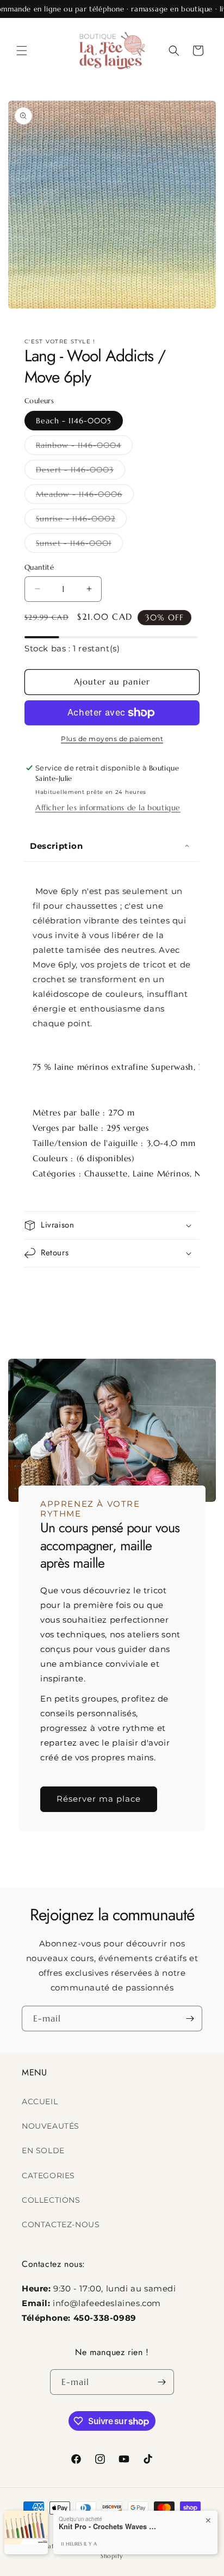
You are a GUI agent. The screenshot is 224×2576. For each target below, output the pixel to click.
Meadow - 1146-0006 (85, 496)
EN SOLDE (43, 2150)
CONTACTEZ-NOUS (61, 2224)
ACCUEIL (40, 2102)
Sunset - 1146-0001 (79, 545)
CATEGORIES (48, 2176)
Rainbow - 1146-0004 (84, 447)
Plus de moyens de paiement (112, 739)
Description (57, 846)
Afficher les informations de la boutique (108, 808)
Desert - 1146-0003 (80, 472)
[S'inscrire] (190, 2019)
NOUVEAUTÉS (51, 2126)
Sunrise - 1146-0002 (81, 521)
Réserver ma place (99, 1799)
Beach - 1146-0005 (74, 421)
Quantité (39, 567)
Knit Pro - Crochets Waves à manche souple (108, 2526)
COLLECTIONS (51, 2200)
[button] (22, 51)
